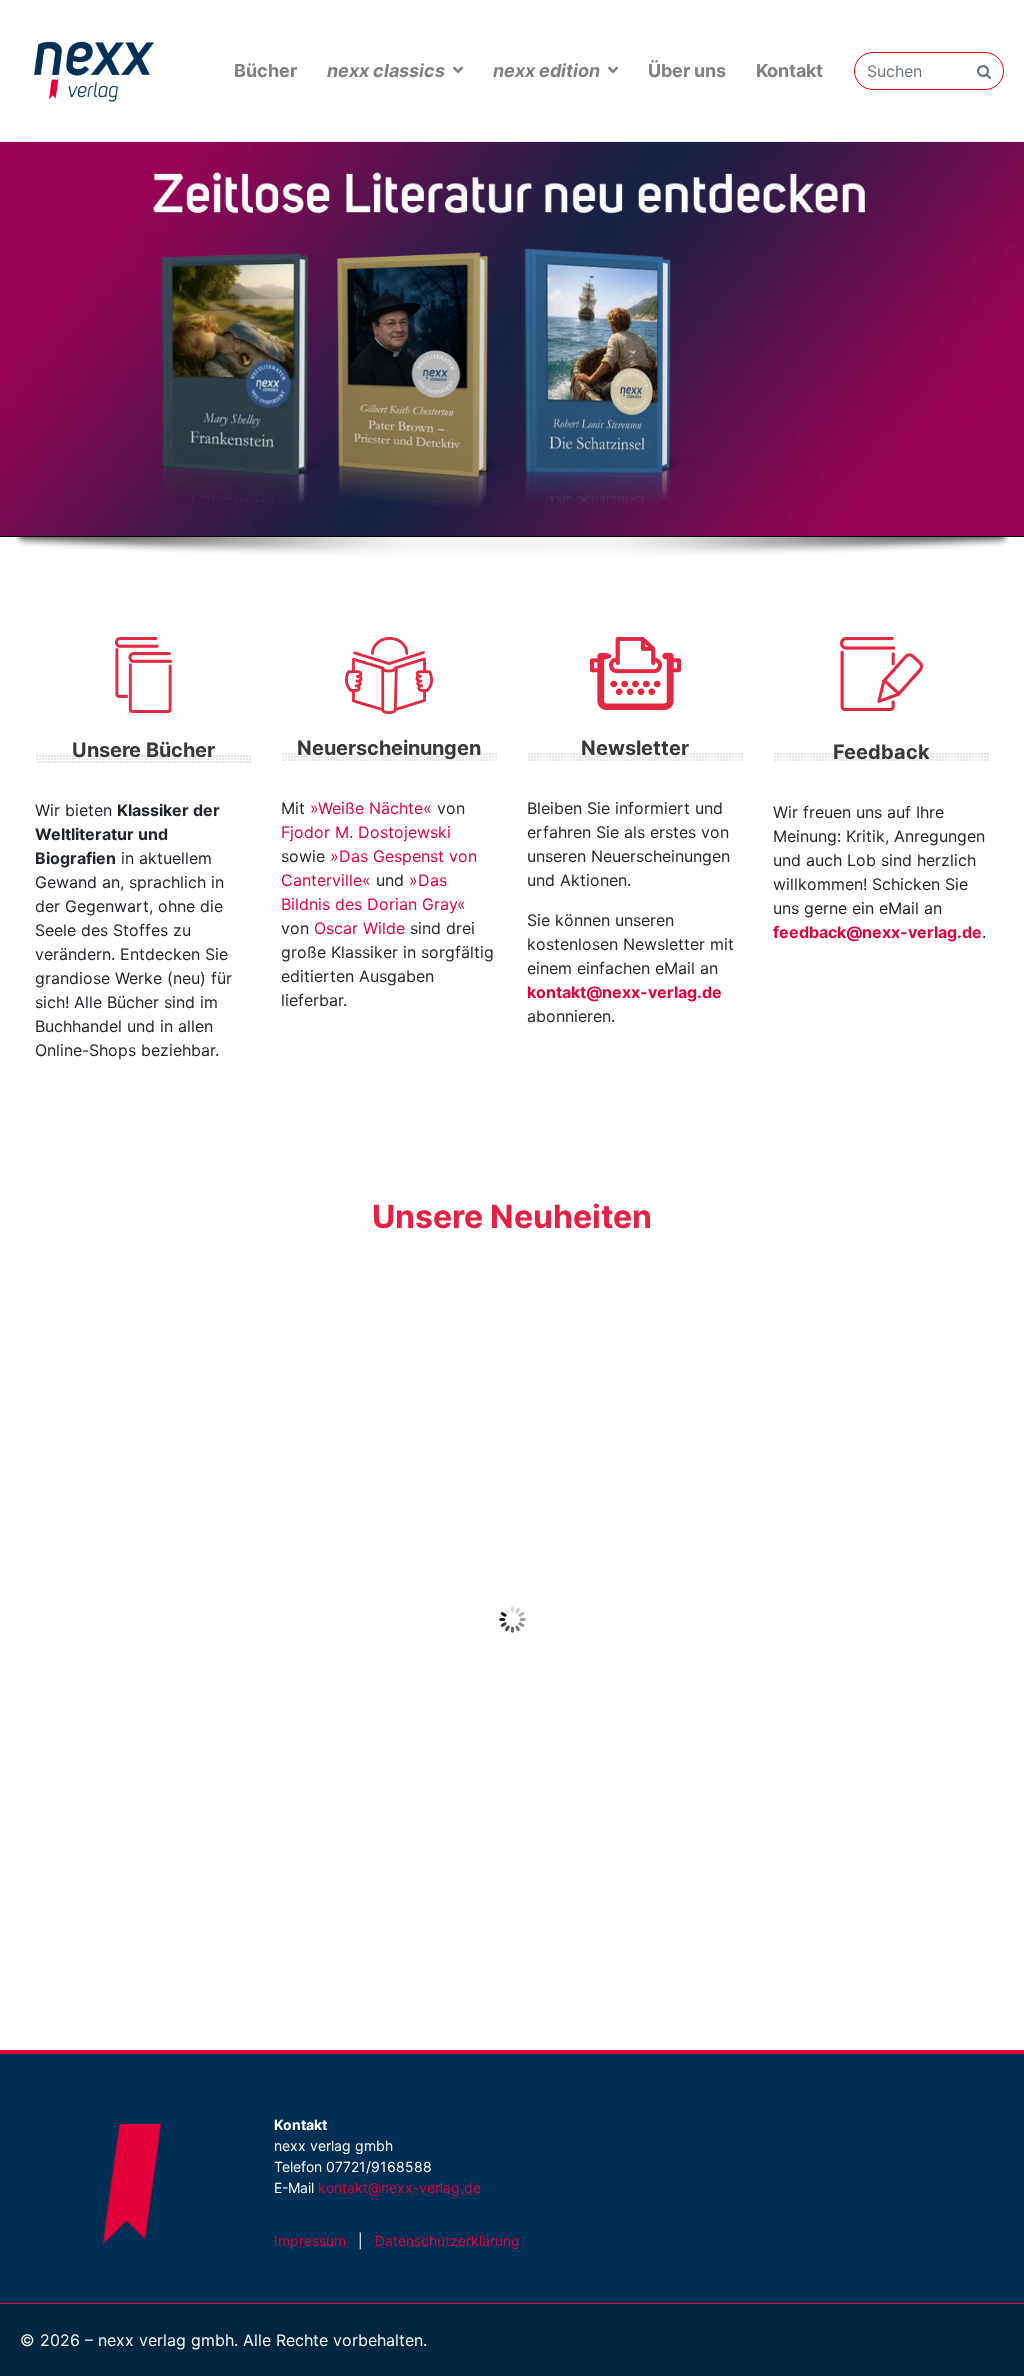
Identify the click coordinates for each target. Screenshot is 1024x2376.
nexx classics (386, 70)
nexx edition (546, 70)
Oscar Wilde (359, 928)
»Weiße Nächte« (371, 808)
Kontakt (789, 70)
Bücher (265, 70)
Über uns (687, 70)
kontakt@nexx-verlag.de (624, 992)
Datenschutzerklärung (447, 2240)
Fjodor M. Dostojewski (366, 832)
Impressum (310, 2240)
